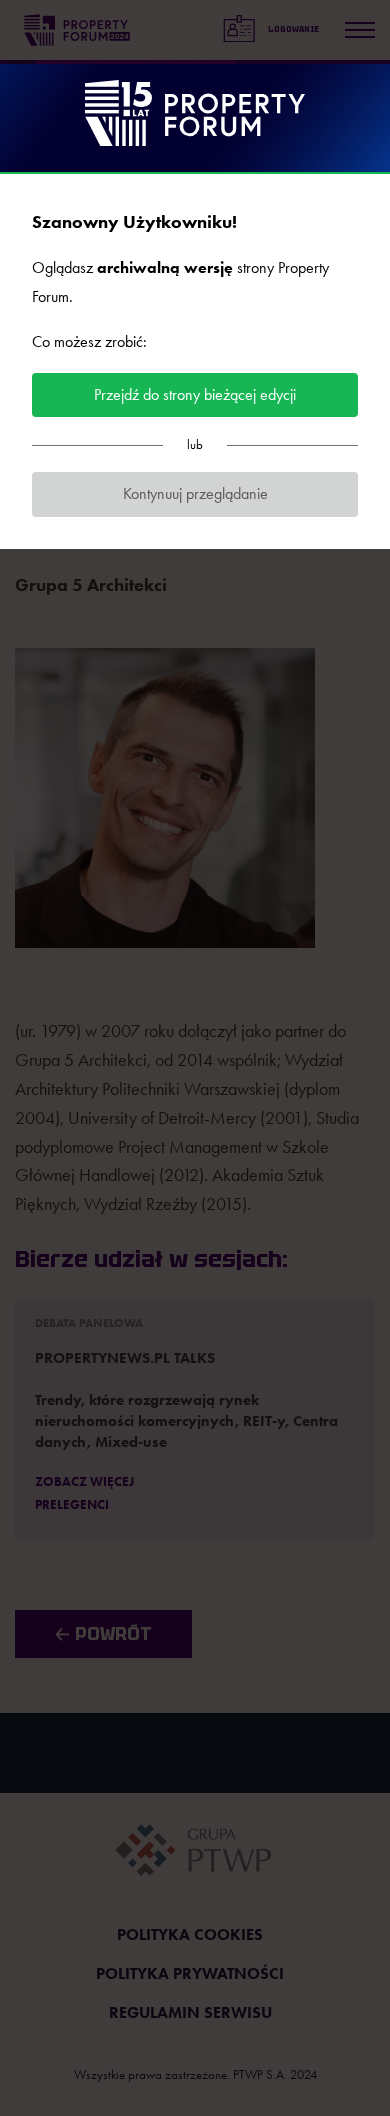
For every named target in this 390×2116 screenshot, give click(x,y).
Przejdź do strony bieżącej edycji (195, 394)
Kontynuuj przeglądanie (195, 493)
